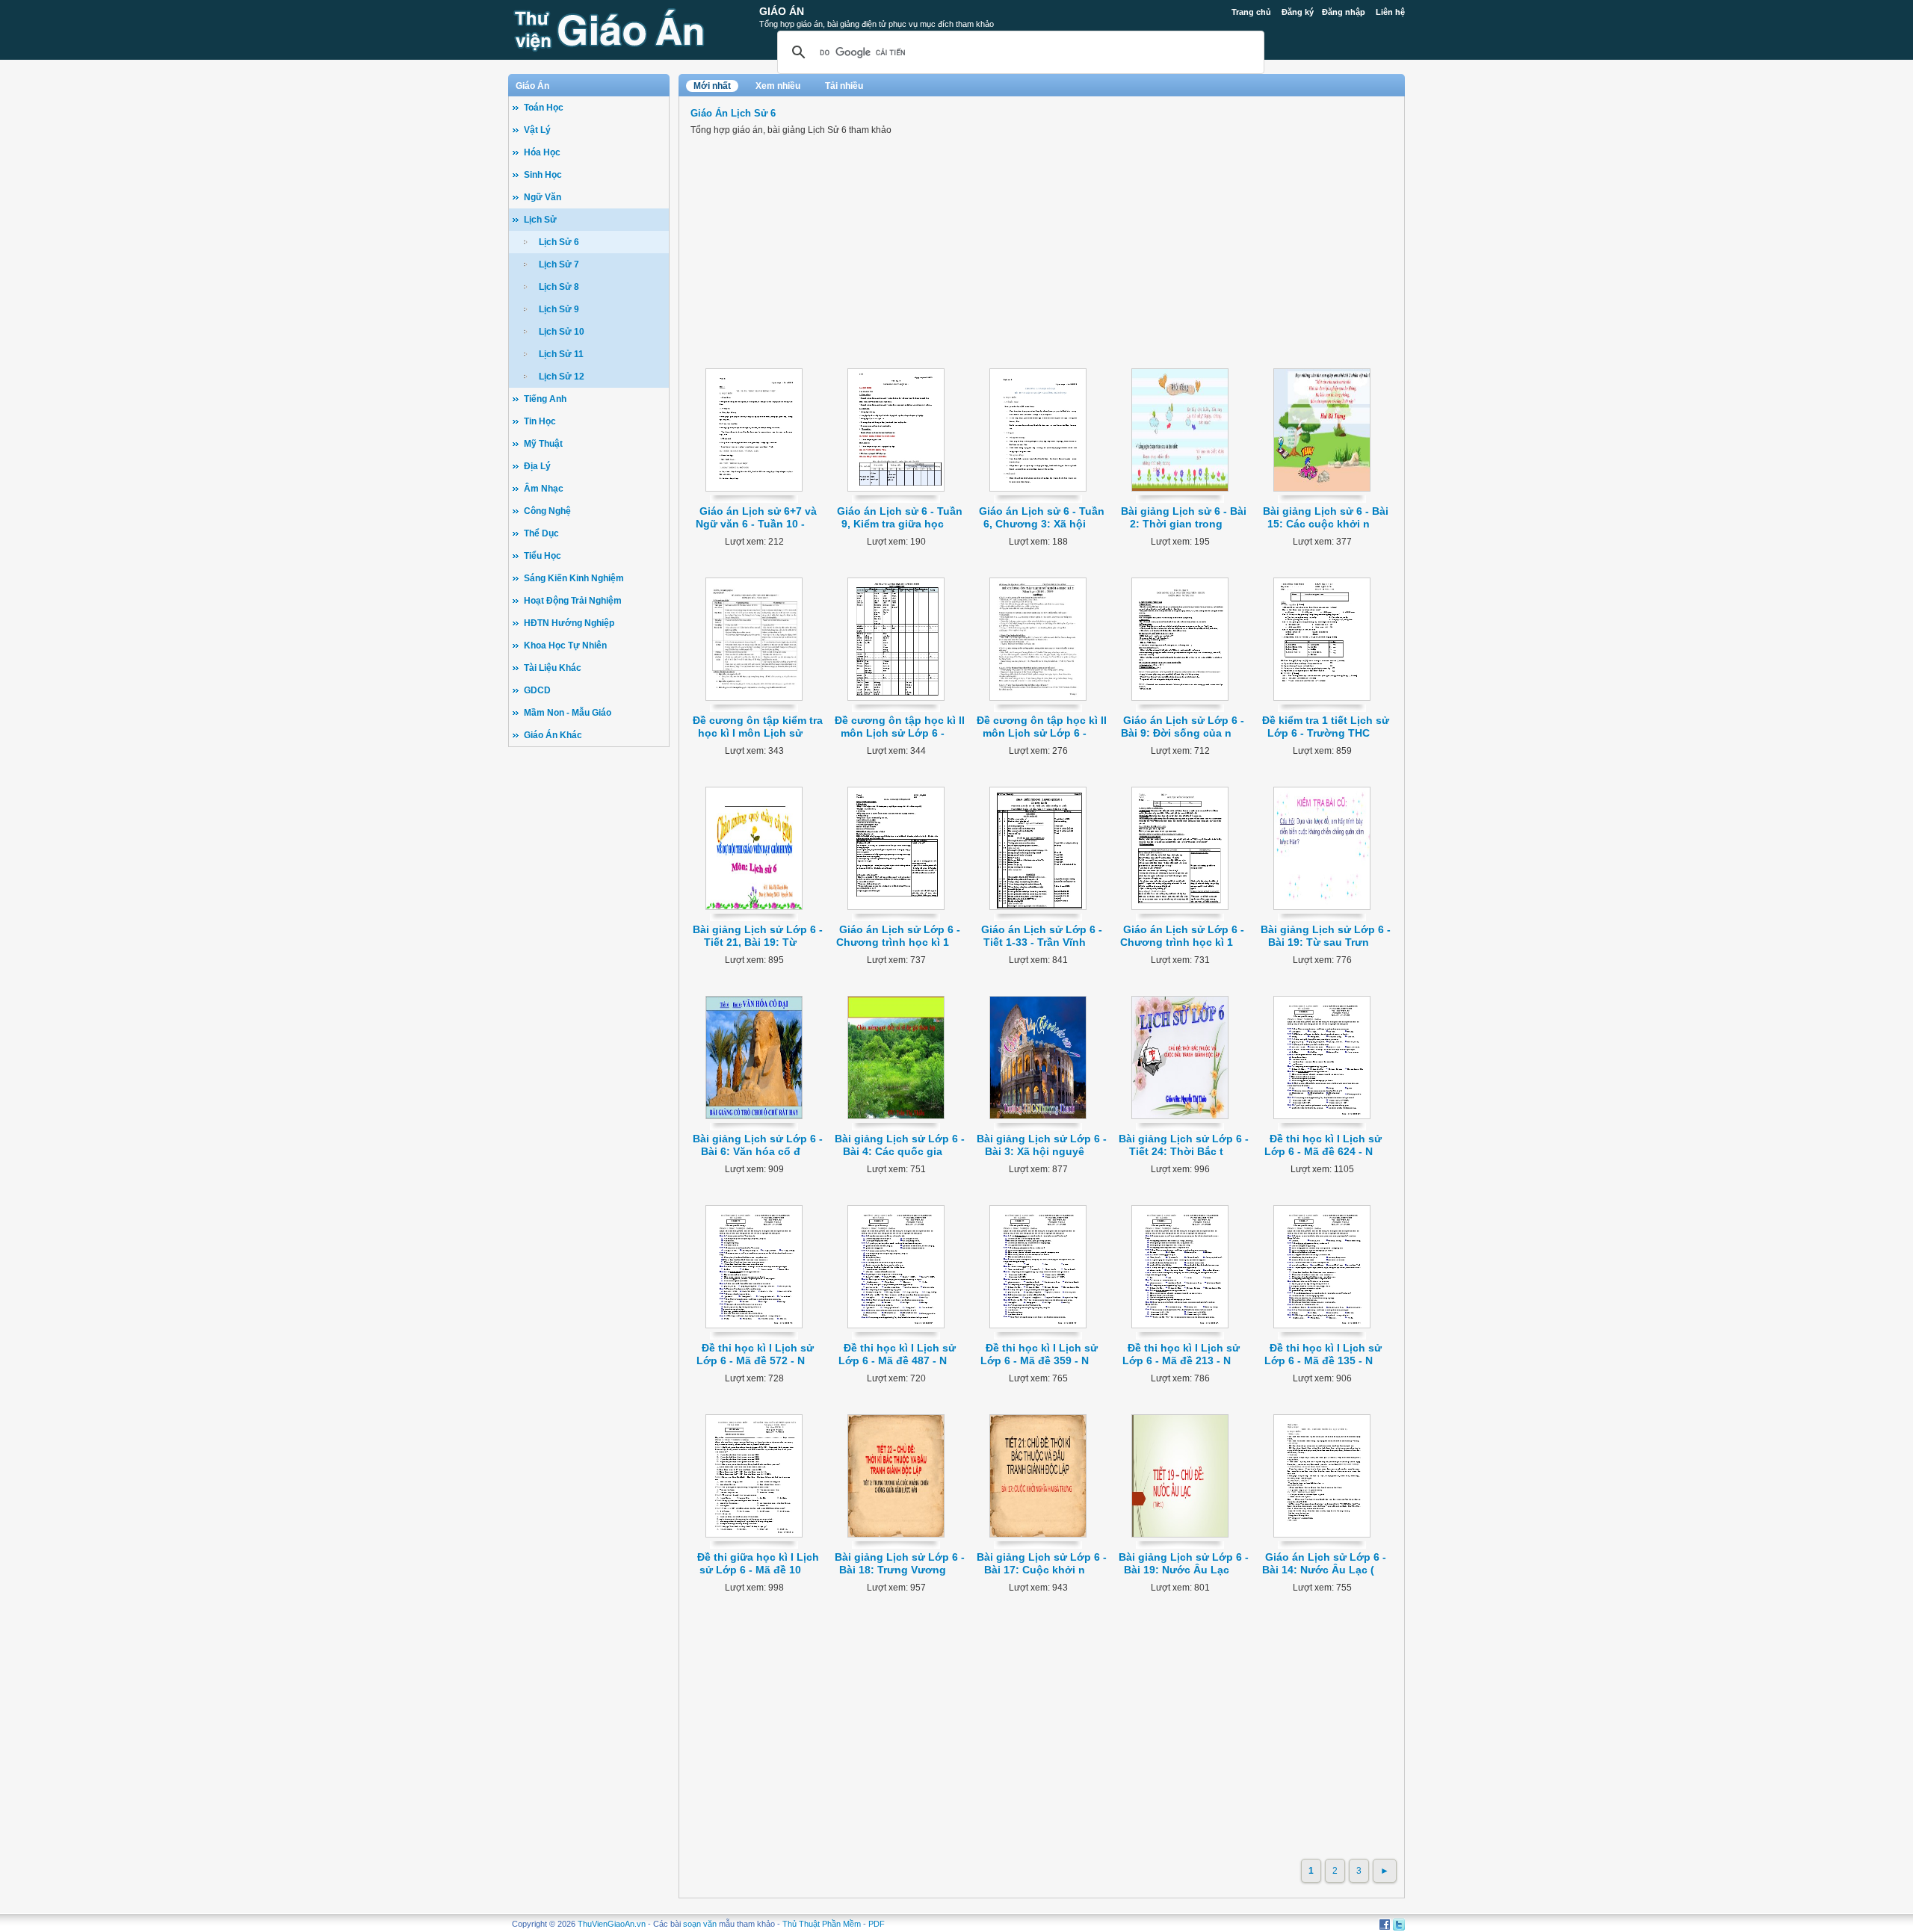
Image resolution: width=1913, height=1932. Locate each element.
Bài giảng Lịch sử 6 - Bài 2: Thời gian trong (1184, 517)
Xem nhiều (778, 86)
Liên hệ (1390, 12)
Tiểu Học (543, 556)
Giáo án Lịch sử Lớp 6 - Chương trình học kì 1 (899, 936)
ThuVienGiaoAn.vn (612, 1924)
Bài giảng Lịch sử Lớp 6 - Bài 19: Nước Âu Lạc (1184, 1563)
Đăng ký (1298, 12)
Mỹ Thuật (543, 444)
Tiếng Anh (545, 399)
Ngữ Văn (543, 197)
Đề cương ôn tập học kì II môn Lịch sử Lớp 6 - (900, 727)
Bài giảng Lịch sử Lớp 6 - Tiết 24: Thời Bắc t (1184, 1145)
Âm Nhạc (544, 489)
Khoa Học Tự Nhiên (565, 645)
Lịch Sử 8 (559, 287)
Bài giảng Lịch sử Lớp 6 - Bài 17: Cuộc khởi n (1042, 1563)
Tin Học (540, 421)
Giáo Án (782, 11)
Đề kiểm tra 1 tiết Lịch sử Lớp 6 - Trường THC (1326, 727)
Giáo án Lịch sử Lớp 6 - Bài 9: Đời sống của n (1183, 727)
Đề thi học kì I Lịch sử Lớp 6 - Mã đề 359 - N (1039, 1354)
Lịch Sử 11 (561, 354)
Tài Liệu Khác (553, 668)
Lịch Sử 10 (562, 332)
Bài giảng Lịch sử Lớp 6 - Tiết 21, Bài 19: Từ (758, 936)
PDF (877, 1924)
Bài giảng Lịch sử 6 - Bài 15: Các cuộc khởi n (1326, 517)
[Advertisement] (589, 986)
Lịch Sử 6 (559, 242)
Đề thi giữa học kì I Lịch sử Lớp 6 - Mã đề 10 (758, 1563)
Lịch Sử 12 (562, 377)
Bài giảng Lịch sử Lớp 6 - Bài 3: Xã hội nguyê (1042, 1145)
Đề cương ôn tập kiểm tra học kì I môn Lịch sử (758, 727)
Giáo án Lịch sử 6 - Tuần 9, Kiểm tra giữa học (900, 517)
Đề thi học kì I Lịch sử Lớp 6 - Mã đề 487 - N (897, 1354)
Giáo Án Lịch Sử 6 (733, 113)
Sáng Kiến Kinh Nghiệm (574, 578)
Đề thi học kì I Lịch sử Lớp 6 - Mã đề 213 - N (1181, 1354)
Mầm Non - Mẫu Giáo (568, 713)
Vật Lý (537, 130)
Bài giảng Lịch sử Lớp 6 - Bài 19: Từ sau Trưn (1326, 936)
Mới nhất (712, 86)
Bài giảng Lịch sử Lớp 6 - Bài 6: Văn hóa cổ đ (758, 1145)
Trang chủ (1251, 12)
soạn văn (700, 1924)
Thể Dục (541, 533)
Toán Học (544, 108)
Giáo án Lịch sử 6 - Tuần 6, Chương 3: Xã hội (1042, 517)
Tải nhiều (844, 86)
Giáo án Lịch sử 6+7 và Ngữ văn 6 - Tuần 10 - (756, 517)
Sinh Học (543, 175)
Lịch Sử (540, 220)
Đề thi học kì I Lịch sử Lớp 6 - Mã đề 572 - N (755, 1354)
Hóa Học (542, 152)
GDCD (537, 690)
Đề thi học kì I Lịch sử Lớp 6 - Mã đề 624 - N (1323, 1145)
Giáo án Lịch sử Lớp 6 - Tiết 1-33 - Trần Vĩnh (1042, 936)
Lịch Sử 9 (559, 309)
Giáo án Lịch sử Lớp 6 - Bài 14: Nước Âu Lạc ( (1324, 1563)
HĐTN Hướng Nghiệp (569, 623)
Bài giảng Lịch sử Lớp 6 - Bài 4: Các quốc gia (900, 1145)
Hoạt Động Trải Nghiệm (573, 601)
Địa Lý (537, 466)
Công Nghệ (547, 511)
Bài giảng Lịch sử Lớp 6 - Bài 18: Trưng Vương (900, 1563)
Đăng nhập (1344, 12)
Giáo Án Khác (553, 735)
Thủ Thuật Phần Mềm (822, 1924)
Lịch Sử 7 (559, 264)
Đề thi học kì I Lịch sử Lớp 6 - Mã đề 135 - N (1323, 1354)
